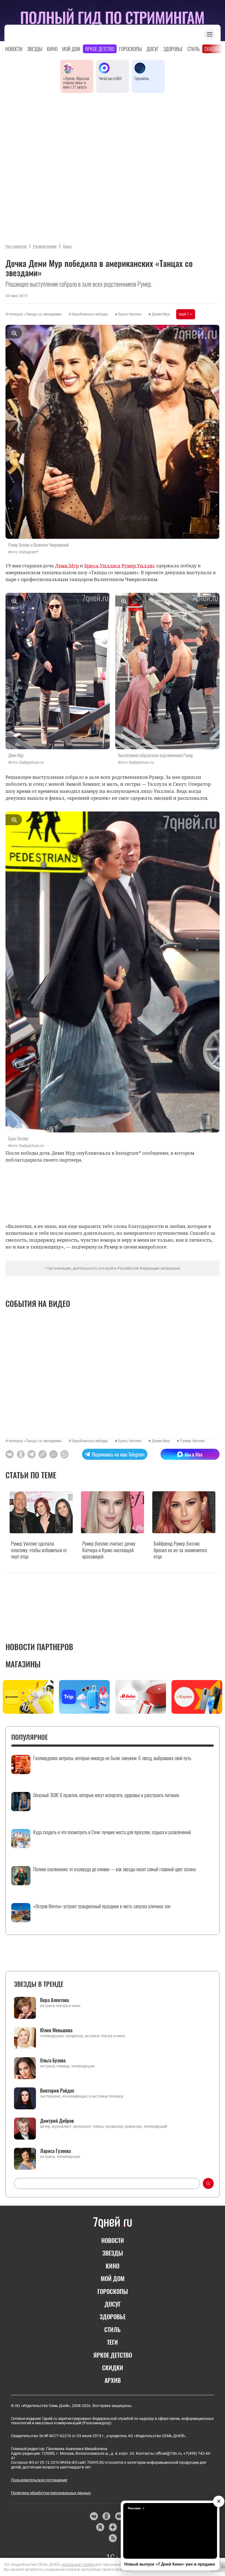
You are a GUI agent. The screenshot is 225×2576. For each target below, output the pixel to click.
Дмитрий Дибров (57, 2121)
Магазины (23, 1664)
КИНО (113, 2266)
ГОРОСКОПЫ (113, 2291)
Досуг (153, 49)
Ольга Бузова (53, 2060)
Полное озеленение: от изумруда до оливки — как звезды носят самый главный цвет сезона (114, 1869)
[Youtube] (119, 2516)
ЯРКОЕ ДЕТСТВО (113, 2355)
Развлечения (45, 246)
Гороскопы (130, 49)
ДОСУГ (113, 2304)
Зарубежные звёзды (90, 314)
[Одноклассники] (106, 2516)
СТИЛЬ (113, 2329)
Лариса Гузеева (55, 2151)
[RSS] (113, 2538)
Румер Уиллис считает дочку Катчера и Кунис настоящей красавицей (109, 1550)
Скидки (212, 49)
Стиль (194, 49)
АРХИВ (113, 2380)
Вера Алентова (54, 2000)
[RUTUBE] (100, 2527)
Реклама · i (136, 2508)
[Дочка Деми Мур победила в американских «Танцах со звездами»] (43, 1454)
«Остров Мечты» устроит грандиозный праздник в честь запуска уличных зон (102, 1906)
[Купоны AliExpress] (197, 1697)
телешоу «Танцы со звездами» (35, 314)
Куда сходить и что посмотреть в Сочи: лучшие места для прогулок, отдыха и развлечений (112, 1832)
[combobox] (107, 2183)
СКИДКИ (113, 2368)
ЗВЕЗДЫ (113, 2253)
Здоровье (173, 49)
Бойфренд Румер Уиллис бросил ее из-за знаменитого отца (180, 1550)
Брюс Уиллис (130, 314)
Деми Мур (161, 314)
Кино (52, 49)
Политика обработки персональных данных (51, 2493)
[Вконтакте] (94, 2516)
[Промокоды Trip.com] (84, 1697)
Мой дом (71, 49)
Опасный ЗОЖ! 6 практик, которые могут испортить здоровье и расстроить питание (106, 1795)
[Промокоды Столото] (28, 1697)
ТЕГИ (113, 2342)
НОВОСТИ (113, 2240)
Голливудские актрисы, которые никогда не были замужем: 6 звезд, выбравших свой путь (112, 1758)
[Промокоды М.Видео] (141, 1697)
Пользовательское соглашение (39, 2480)
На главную (16, 246)
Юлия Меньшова (56, 2030)
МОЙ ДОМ (113, 2278)
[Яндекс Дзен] (113, 2527)
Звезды (35, 49)
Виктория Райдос (57, 2090)
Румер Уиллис (192, 1441)
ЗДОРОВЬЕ (113, 2316)
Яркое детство (100, 49)
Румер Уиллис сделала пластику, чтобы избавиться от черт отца (39, 1550)
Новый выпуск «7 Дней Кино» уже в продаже (170, 2564)
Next (218, 1698)
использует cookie (78, 2564)
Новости (14, 49)
